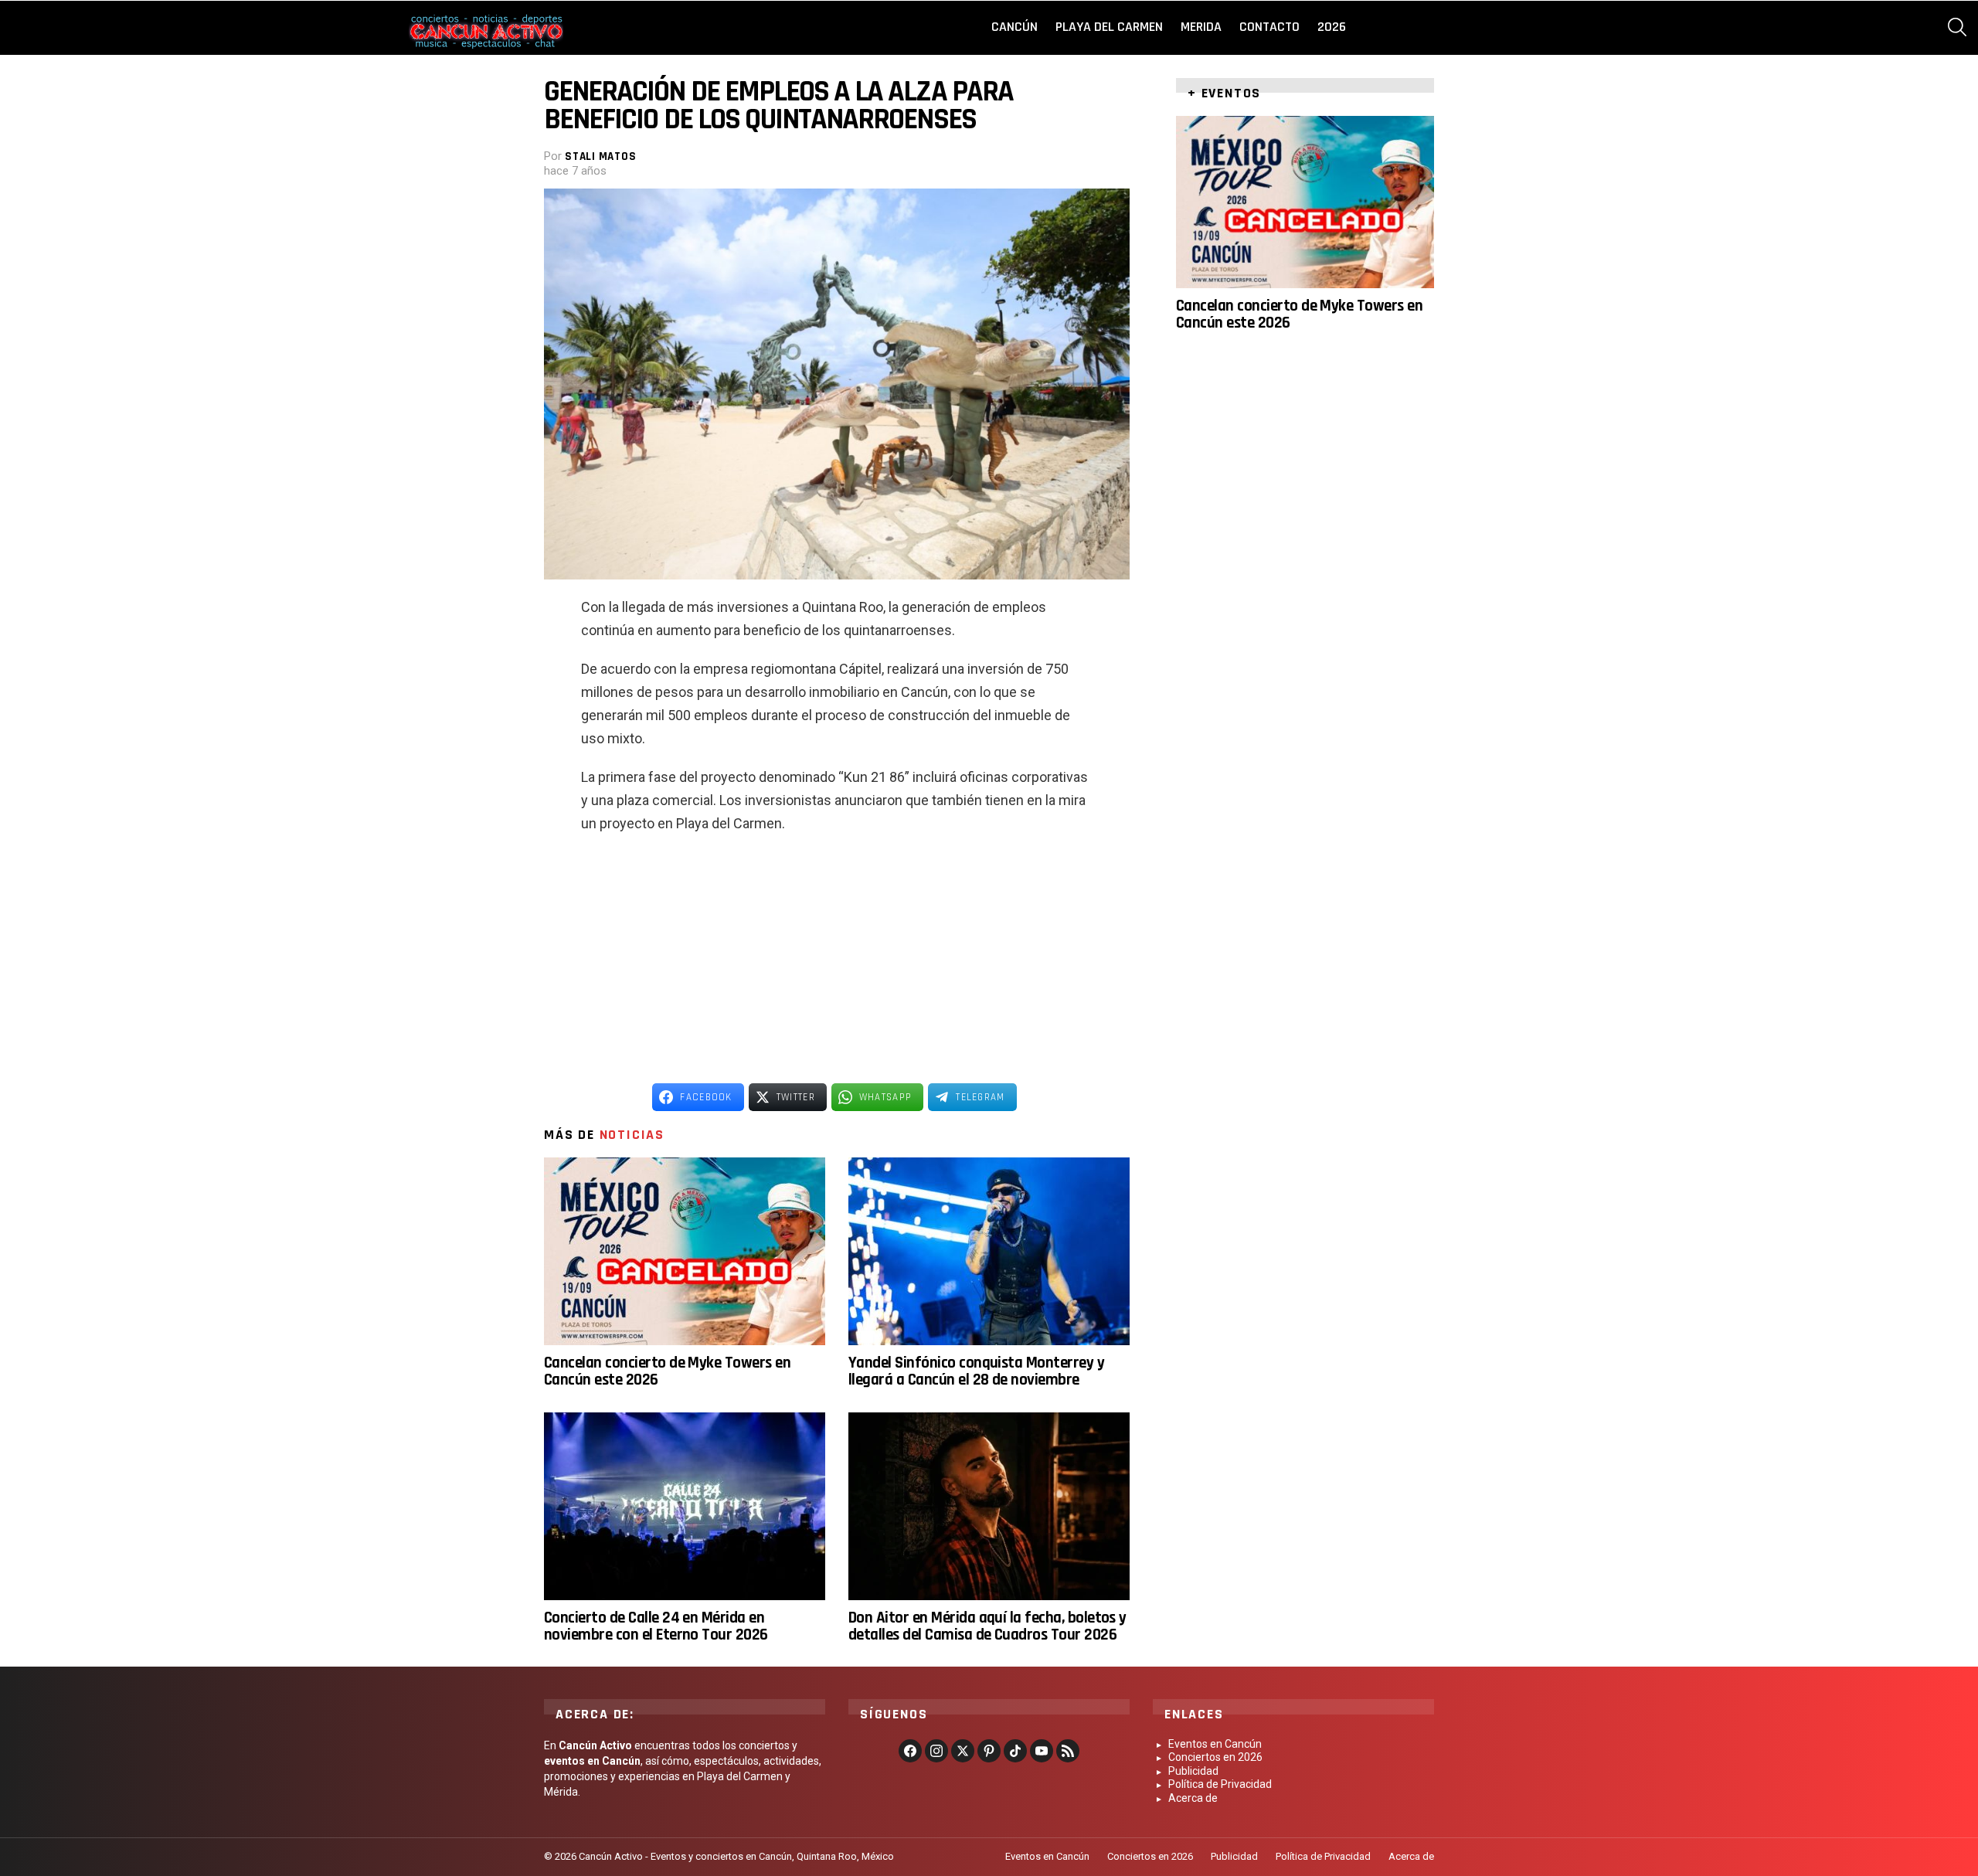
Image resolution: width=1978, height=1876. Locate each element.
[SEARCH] (1957, 27)
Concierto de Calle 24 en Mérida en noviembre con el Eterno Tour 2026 (656, 1626)
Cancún (1014, 27)
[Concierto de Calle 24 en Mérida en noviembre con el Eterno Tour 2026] (685, 1506)
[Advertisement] (837, 959)
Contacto (1269, 27)
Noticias (632, 1135)
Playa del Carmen (1109, 27)
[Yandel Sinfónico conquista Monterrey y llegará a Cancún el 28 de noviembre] (989, 1251)
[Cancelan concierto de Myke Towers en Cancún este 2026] (685, 1251)
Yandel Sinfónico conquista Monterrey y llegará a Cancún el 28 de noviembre (976, 1371)
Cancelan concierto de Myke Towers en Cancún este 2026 (667, 1371)
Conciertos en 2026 (1215, 1757)
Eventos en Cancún (1215, 1744)
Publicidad (1193, 1771)
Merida (1201, 27)
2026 (1332, 27)
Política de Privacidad (1220, 1784)
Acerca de (1193, 1798)
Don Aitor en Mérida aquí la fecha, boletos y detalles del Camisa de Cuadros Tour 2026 (987, 1626)
